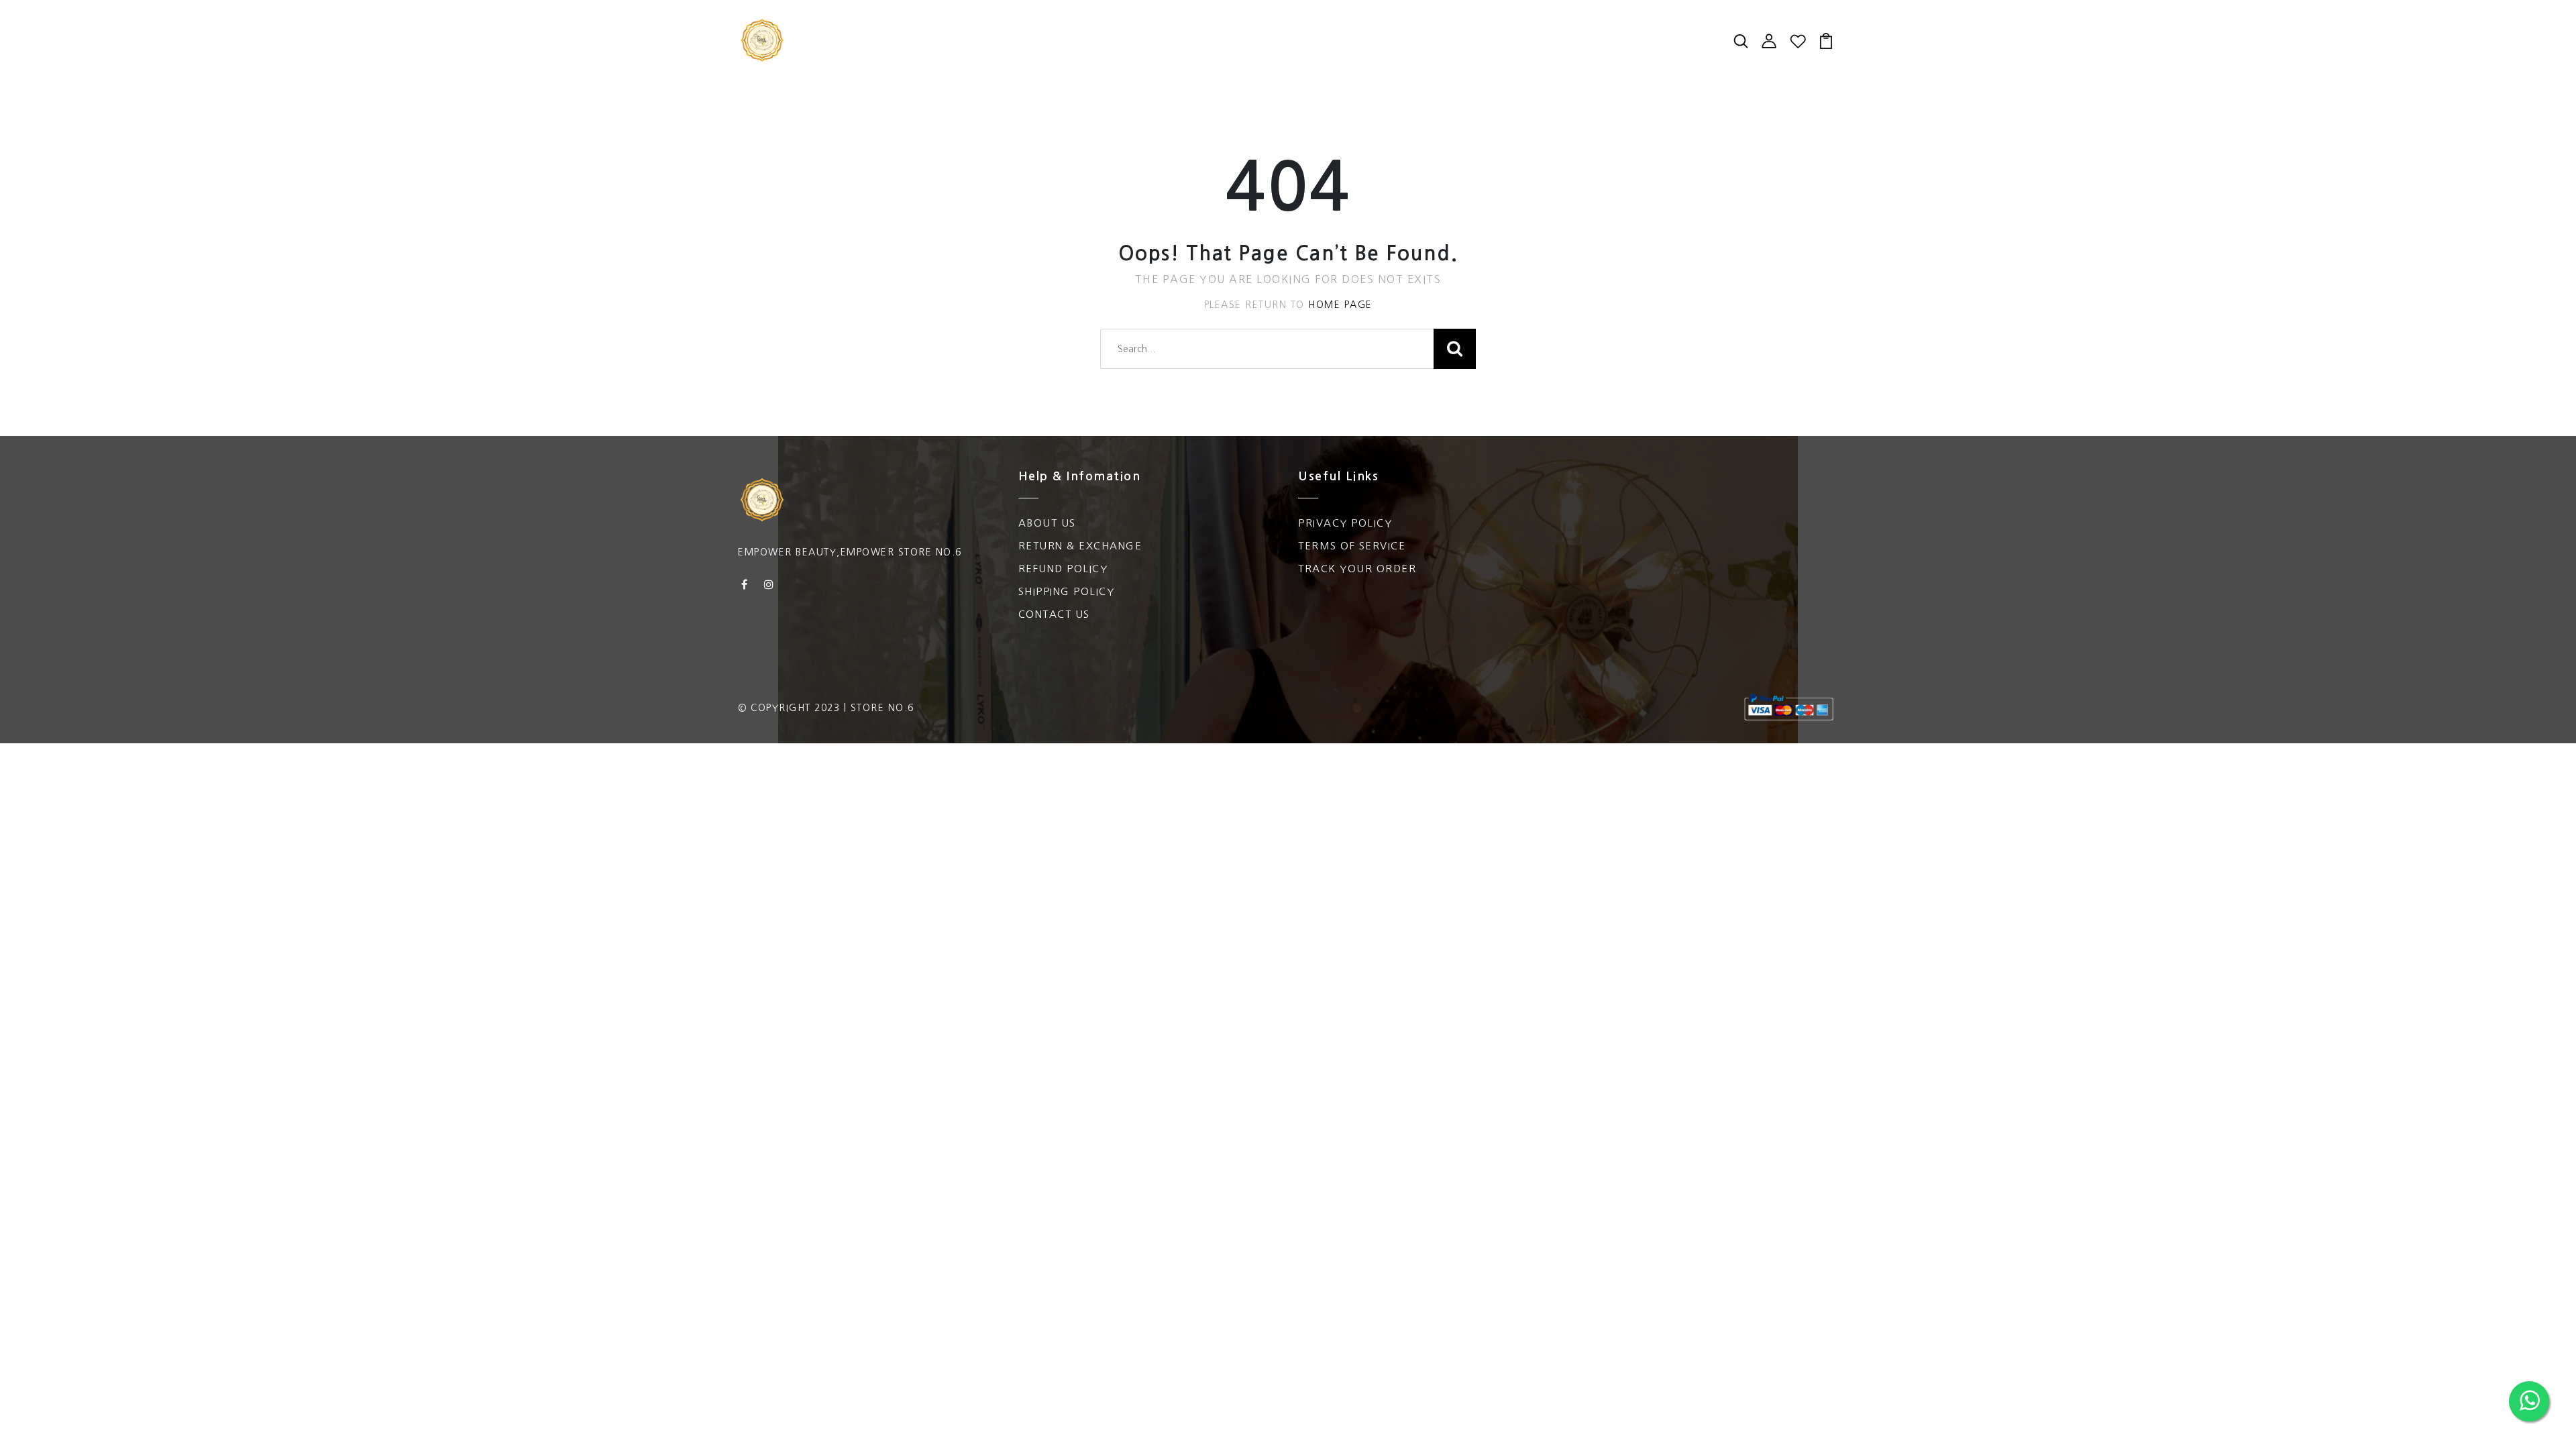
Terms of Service (1352, 546)
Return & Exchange (1080, 546)
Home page (1340, 305)
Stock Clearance (1210, 54)
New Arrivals (901, 27)
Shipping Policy (1067, 591)
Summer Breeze (1314, 27)
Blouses (1179, 27)
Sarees (1118, 27)
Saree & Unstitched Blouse (946, 54)
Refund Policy (1063, 569)
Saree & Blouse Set (1021, 27)
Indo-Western (1094, 54)
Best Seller (1413, 27)
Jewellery (1312, 54)
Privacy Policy (1345, 523)
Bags (1234, 27)
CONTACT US (1054, 614)
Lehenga (1492, 27)
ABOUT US (1047, 523)
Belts (1375, 54)
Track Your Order (1357, 569)
